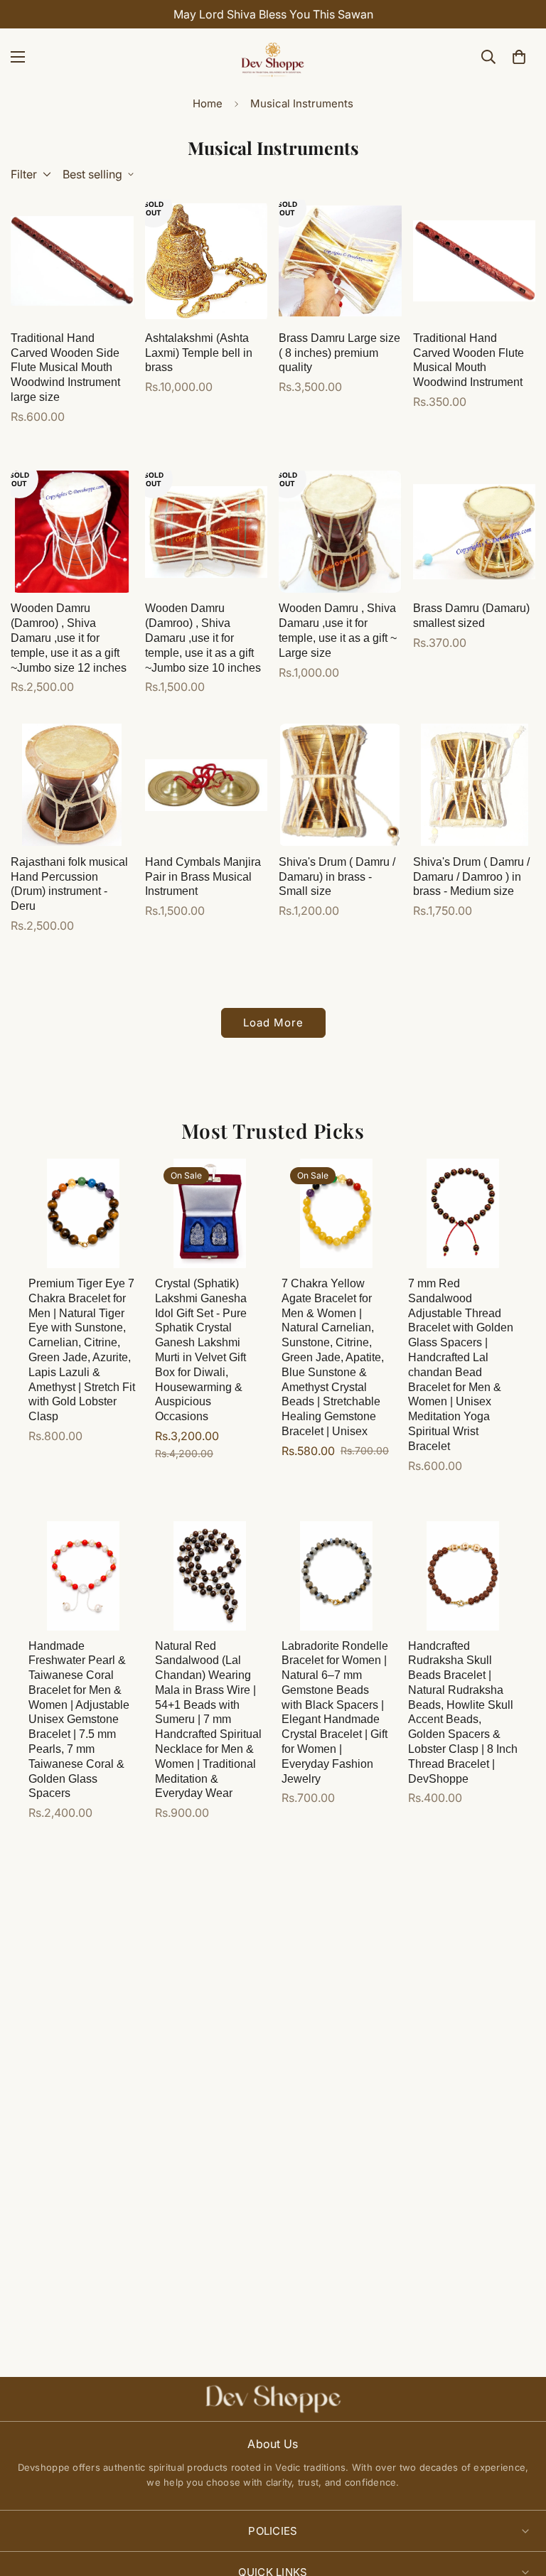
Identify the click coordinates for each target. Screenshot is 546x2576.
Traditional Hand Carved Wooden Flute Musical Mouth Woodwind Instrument (469, 360)
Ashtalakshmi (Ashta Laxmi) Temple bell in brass (199, 353)
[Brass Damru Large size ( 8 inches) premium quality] (340, 261)
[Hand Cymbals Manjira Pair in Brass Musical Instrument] (207, 785)
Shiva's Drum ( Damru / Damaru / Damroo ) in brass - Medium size (471, 877)
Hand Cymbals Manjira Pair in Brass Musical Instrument (203, 877)
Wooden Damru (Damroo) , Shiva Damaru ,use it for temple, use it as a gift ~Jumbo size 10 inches (203, 638)
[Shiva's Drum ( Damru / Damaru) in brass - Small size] (340, 785)
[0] (519, 57)
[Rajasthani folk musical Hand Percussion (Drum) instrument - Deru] (72, 785)
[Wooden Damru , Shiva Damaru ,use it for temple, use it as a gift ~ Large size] (340, 532)
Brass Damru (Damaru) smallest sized (471, 616)
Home (208, 103)
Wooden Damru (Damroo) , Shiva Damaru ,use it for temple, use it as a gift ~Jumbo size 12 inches (69, 638)
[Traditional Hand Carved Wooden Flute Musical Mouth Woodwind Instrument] (475, 261)
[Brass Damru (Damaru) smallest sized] (475, 532)
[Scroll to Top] (518, 2499)
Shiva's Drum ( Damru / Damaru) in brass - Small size (337, 877)
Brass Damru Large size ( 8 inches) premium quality (339, 353)
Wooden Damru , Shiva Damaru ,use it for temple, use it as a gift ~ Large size (338, 630)
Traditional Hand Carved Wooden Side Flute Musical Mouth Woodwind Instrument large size (65, 367)
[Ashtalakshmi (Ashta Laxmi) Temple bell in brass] (207, 261)
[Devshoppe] (273, 57)
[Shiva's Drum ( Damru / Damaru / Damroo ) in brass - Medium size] (475, 785)
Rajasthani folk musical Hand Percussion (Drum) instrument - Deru (69, 884)
